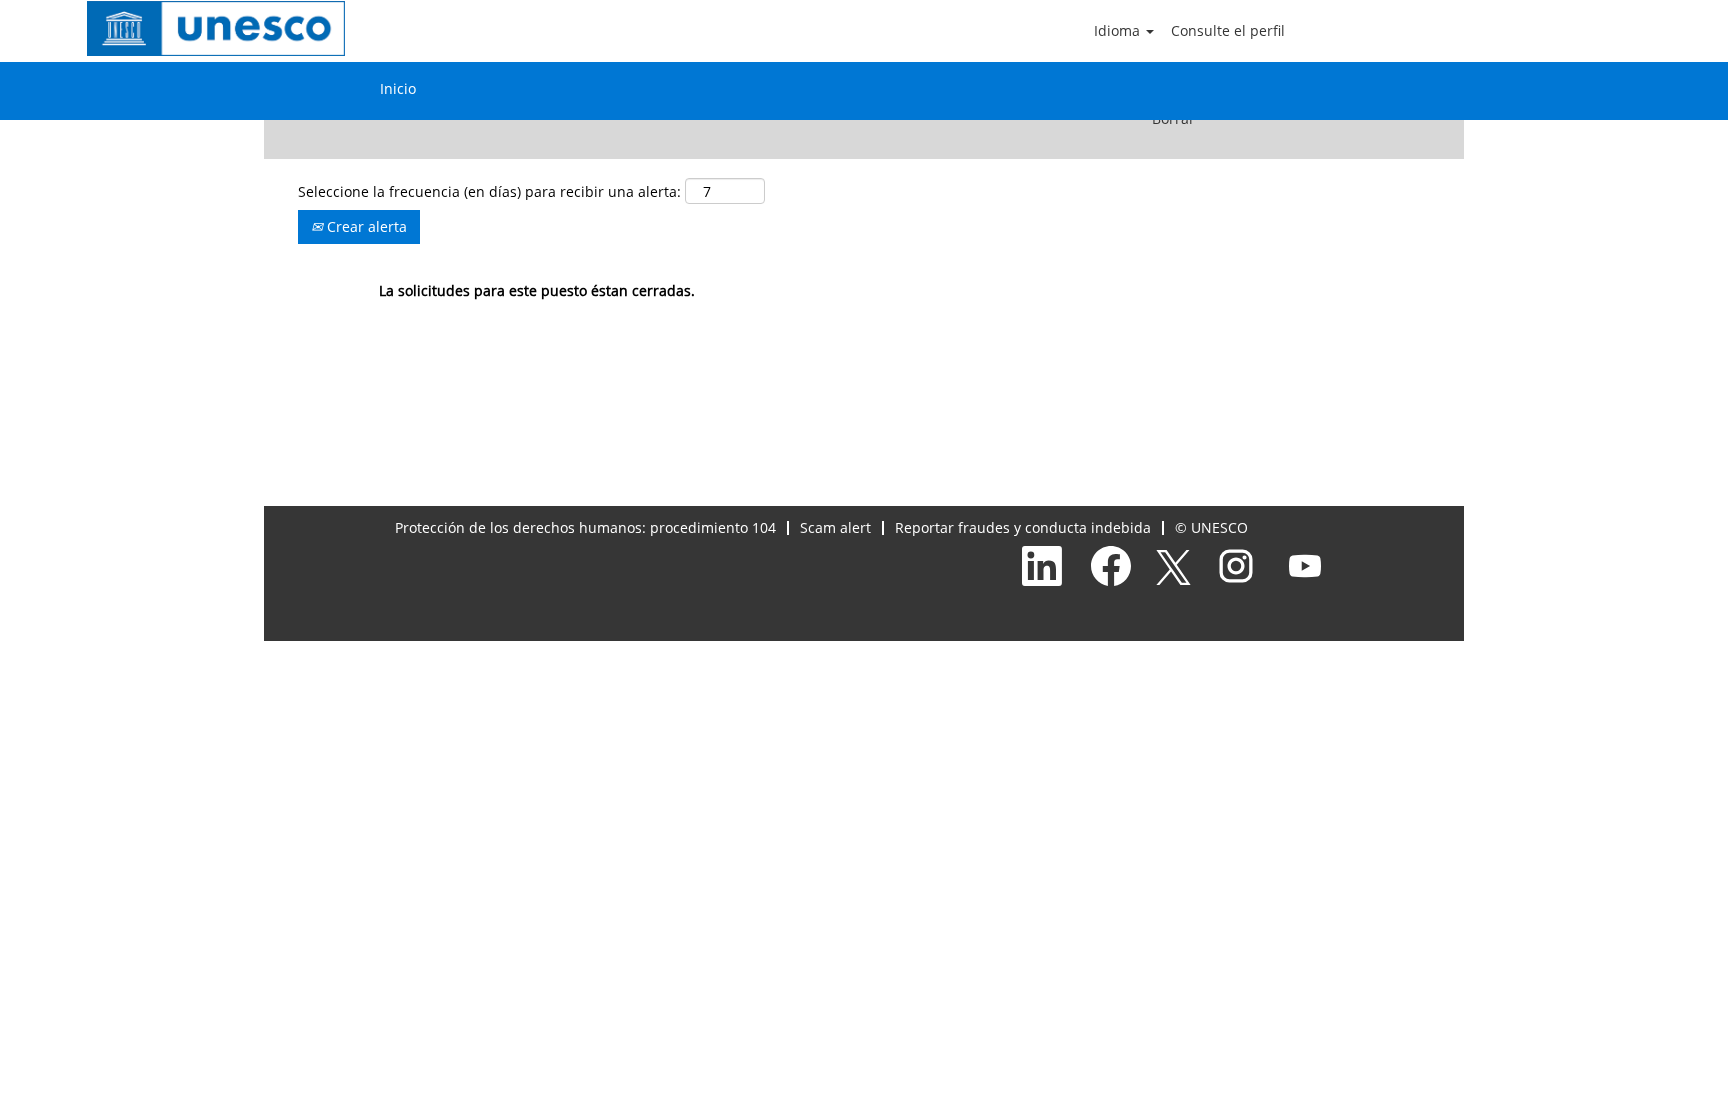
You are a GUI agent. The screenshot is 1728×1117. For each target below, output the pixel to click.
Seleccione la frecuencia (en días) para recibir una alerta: (489, 191)
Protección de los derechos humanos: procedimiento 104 (585, 527)
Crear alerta (365, 226)
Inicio (398, 88)
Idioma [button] (1119, 30)
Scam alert (835, 527)
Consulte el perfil (1228, 30)
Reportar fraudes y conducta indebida (1023, 527)
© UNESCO (1211, 527)
